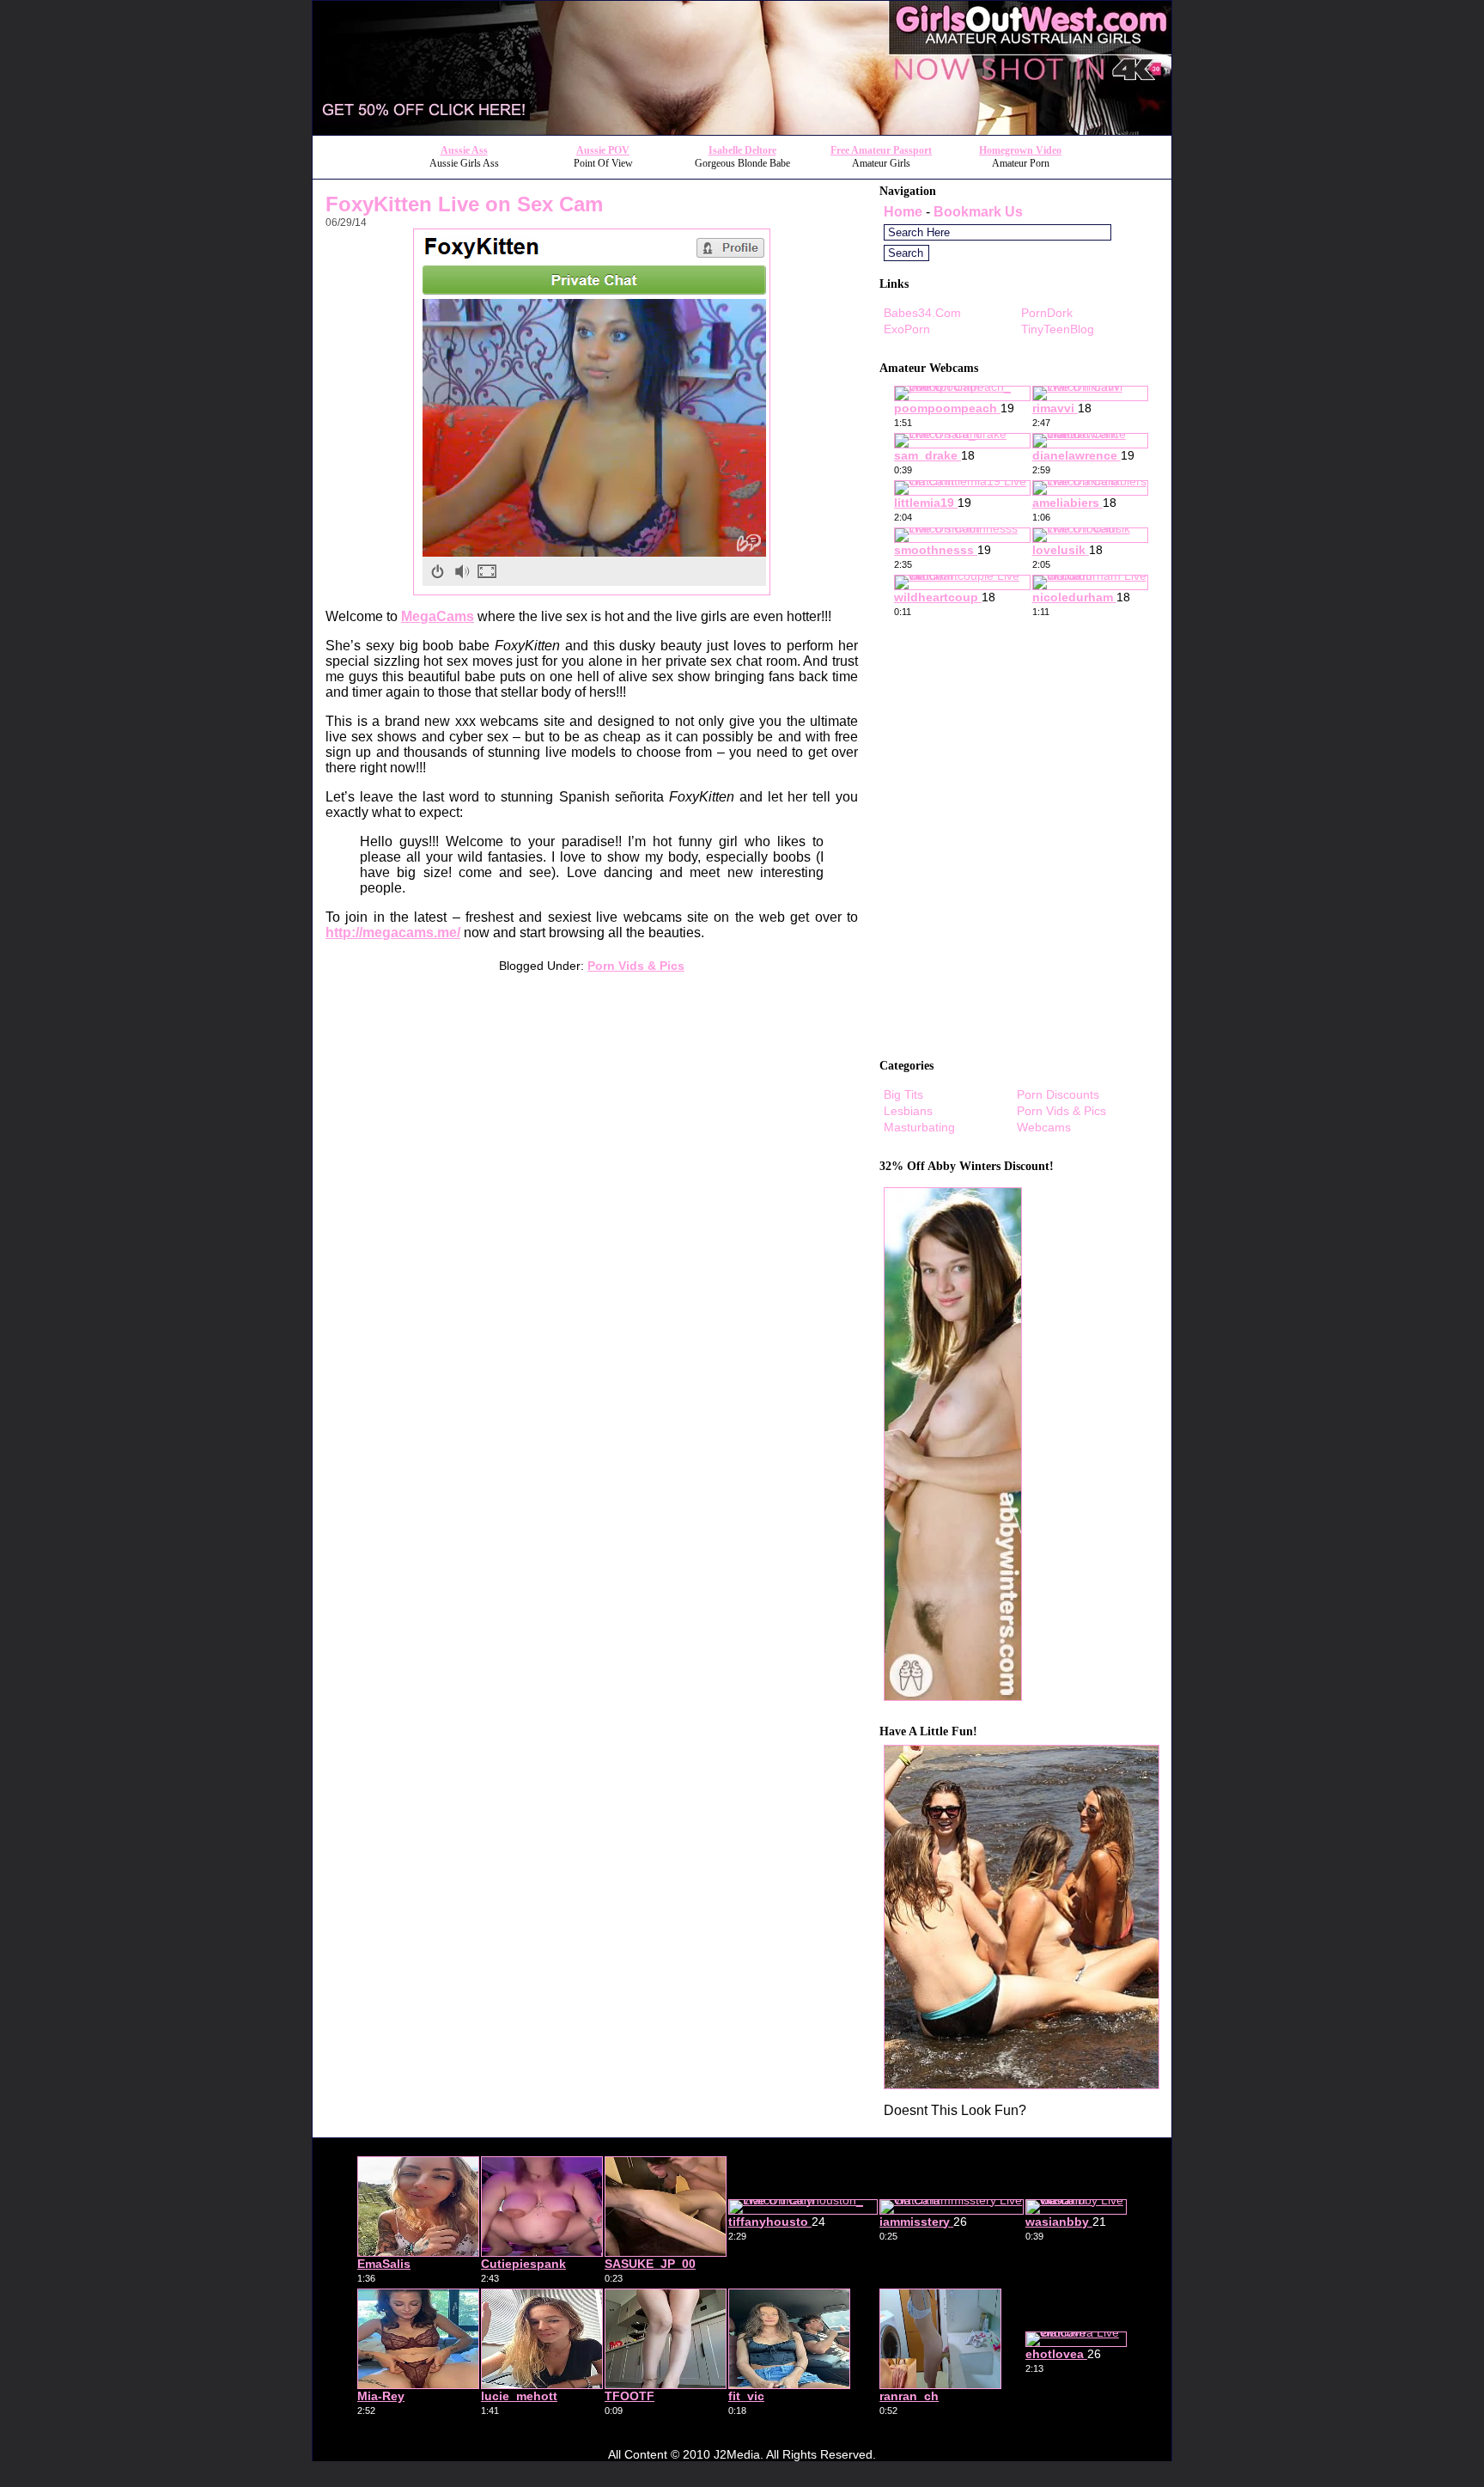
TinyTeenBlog (1058, 329)
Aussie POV (603, 150)
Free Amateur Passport (881, 150)
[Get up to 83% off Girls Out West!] (1022, 2085)
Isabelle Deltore (742, 150)
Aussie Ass (464, 150)
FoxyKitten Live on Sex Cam (464, 204)
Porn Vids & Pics (636, 966)
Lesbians (908, 1111)
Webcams (1044, 1127)
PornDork (1047, 313)
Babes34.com (922, 313)
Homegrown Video (1020, 150)
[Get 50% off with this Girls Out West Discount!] (742, 130)
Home (903, 212)
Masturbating (919, 1127)
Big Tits (903, 1094)
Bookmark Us (978, 212)
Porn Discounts (1058, 1094)
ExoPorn (907, 329)
